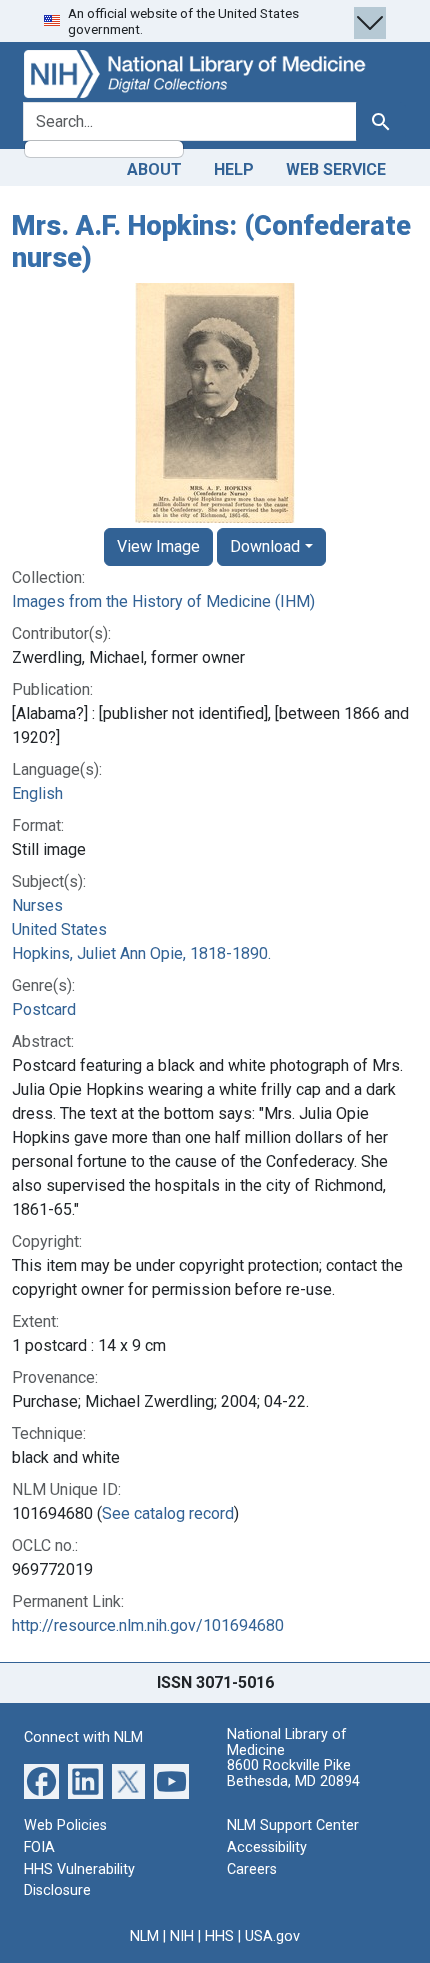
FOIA (39, 1847)
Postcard (44, 1009)
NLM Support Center (293, 1825)
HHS (219, 1936)
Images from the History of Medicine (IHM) (163, 601)
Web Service (336, 169)
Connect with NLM (83, 1737)
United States (59, 929)
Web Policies (65, 1825)
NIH (182, 1936)
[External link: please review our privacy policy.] (41, 1780)
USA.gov (272, 1936)
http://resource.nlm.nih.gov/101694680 (148, 1625)
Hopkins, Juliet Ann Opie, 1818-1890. (141, 953)
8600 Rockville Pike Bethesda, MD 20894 (293, 1773)
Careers (252, 1869)
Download (265, 546)
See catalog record (168, 1513)
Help (234, 169)
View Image (158, 546)
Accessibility (267, 1847)
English (37, 793)
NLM (144, 1936)
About (154, 169)
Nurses (37, 905)
